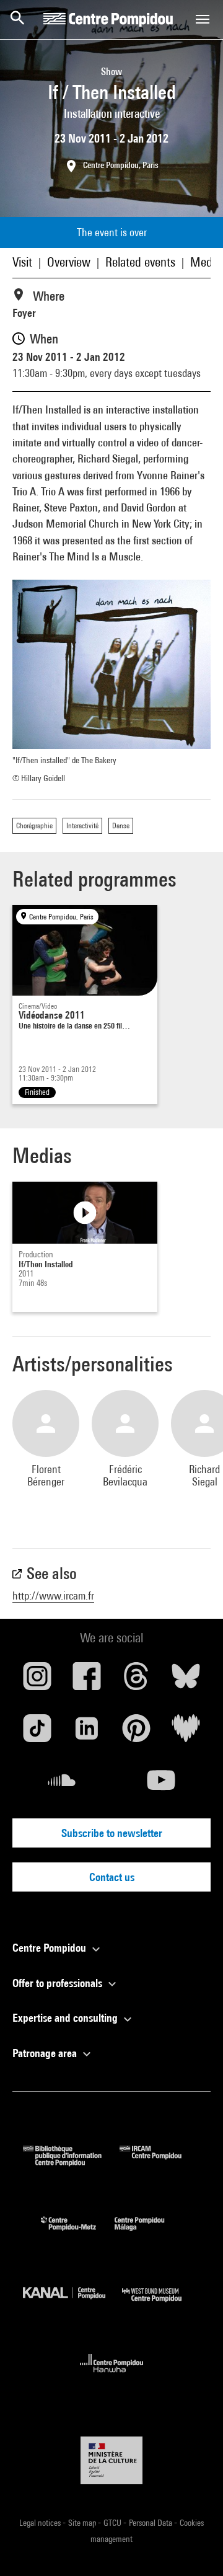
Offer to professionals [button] (59, 1983)
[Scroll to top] (194, 2547)
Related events (140, 262)
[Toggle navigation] (203, 19)
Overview (69, 262)
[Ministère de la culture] (111, 2460)
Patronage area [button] (46, 2053)
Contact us (112, 1877)
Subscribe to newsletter (112, 1833)
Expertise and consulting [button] (66, 2018)
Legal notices (41, 2523)
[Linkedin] (87, 1733)
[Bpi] (71, 2162)
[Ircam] (160, 2162)
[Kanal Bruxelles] (72, 2305)
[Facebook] (87, 1681)
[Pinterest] (136, 1733)
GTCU (113, 2523)
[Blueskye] (186, 1681)
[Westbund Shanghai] (161, 2305)
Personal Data (151, 2523)
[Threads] (136, 1681)
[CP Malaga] (149, 2233)
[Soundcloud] (62, 1785)
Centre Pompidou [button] (50, 1948)
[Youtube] (161, 1785)
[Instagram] (37, 1681)
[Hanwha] (112, 2376)
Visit (22, 262)
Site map (83, 2523)
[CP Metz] (78, 2233)
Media (205, 262)
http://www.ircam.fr (53, 1596)
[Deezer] (186, 1733)
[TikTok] (37, 1733)
